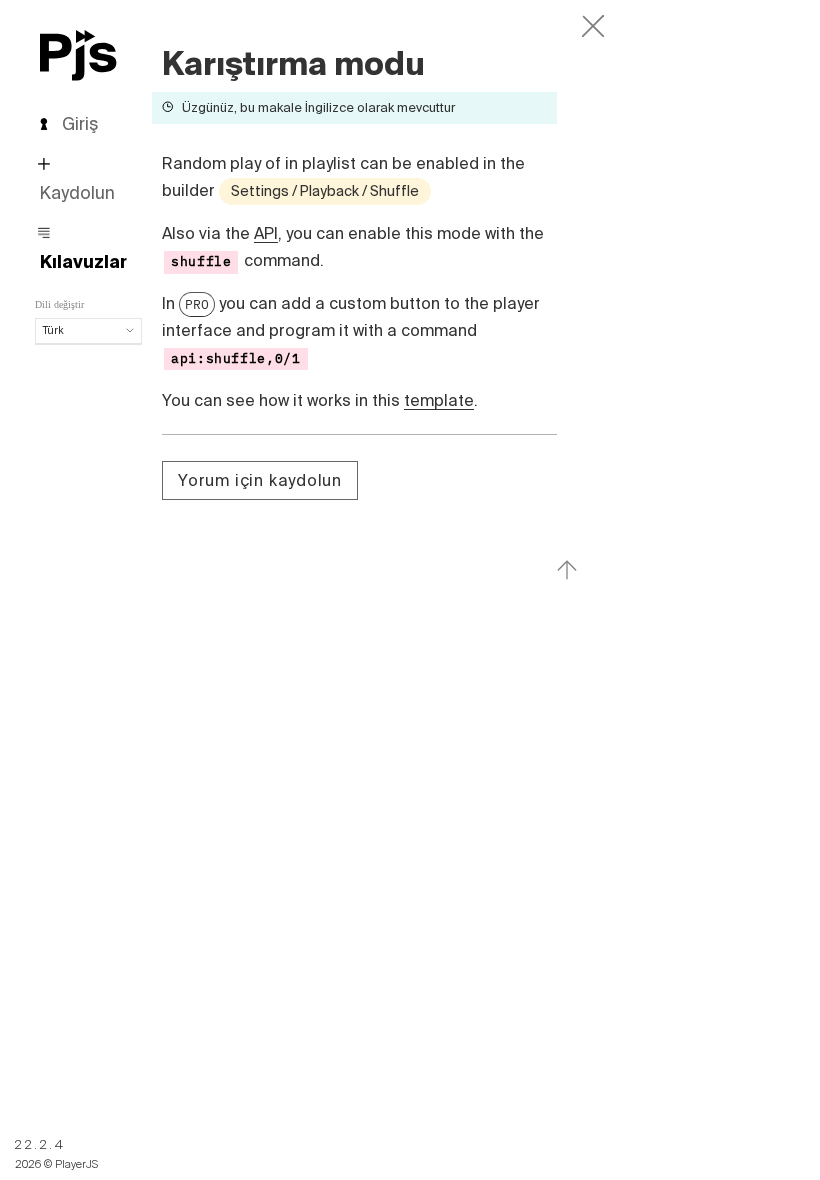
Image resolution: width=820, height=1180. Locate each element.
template (439, 400)
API (266, 233)
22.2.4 (40, 1144)
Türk (53, 330)
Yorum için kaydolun (260, 480)
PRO (197, 304)
